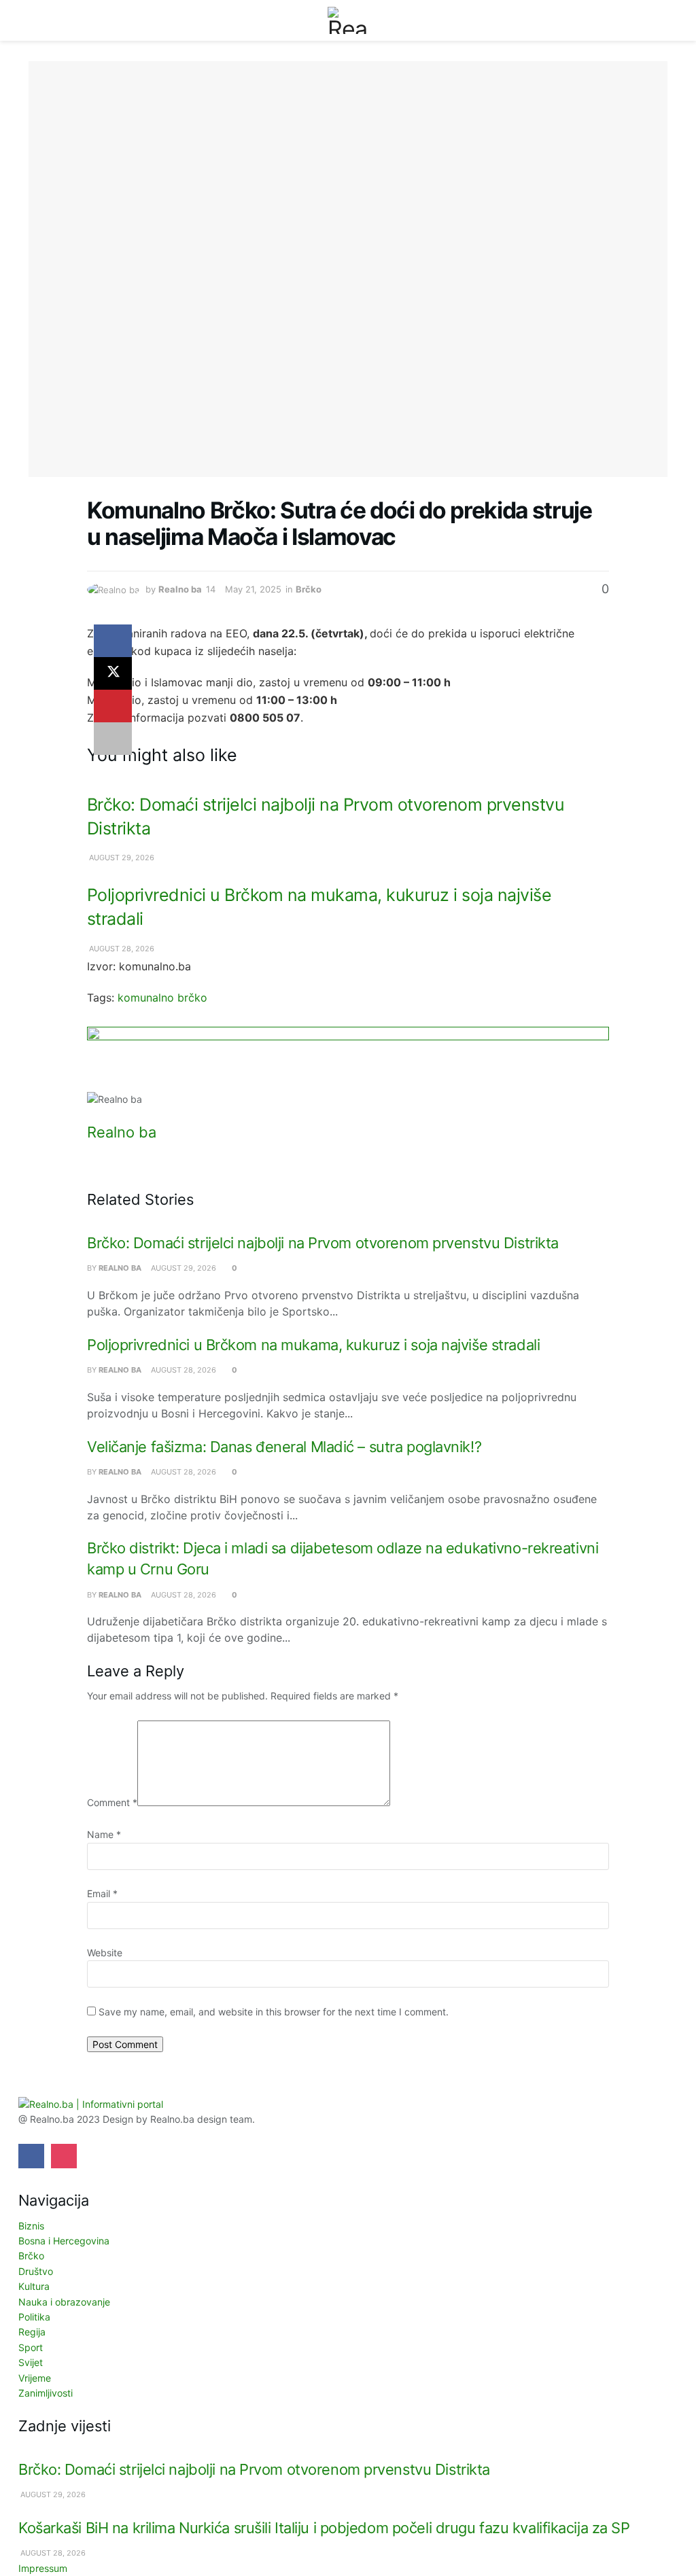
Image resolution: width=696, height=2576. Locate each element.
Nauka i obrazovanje (64, 2302)
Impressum (43, 2568)
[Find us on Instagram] (64, 2156)
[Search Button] (662, 20)
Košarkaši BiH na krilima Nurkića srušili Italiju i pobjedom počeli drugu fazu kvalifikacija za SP (324, 2528)
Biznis (31, 2226)
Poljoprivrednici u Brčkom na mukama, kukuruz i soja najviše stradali (313, 1345)
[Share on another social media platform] (113, 739)
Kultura (34, 2286)
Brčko (309, 589)
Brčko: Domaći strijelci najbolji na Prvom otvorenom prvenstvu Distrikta (323, 1243)
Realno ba (180, 589)
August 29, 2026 (121, 858)
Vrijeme (35, 2378)
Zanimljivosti (46, 2393)
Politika (34, 2317)
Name (104, 1834)
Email (102, 1893)
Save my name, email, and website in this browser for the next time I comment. (274, 2012)
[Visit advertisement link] (348, 1059)
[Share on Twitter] (113, 673)
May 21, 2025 (253, 589)
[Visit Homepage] (348, 20)
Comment (112, 1802)
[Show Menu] (34, 20)
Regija (32, 2332)
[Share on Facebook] (113, 641)
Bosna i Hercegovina (64, 2241)
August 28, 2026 (121, 949)
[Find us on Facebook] (31, 2156)
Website (105, 1953)
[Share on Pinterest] (113, 706)
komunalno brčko (162, 998)
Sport (31, 2347)
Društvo (36, 2271)
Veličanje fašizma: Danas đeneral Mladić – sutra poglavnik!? (284, 1447)
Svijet (31, 2362)
